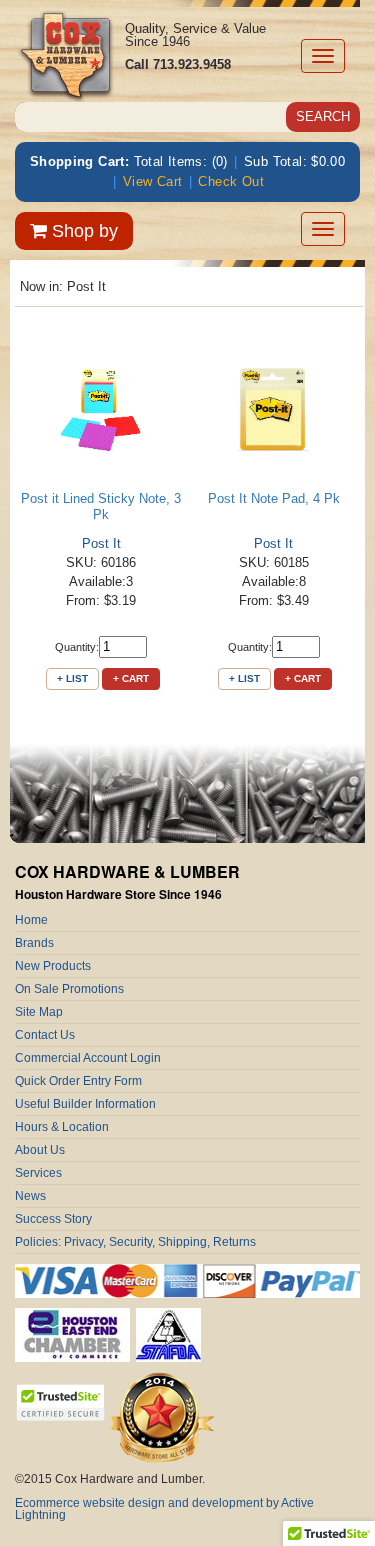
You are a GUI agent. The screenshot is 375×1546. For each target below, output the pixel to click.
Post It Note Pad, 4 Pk (274, 498)
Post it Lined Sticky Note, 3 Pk (101, 506)
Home (31, 920)
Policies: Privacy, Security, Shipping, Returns (135, 1242)
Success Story (53, 1219)
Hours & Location (62, 1127)
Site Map (39, 1012)
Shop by (82, 231)
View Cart (153, 181)
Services (38, 1173)
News (30, 1196)
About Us (40, 1150)
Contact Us (45, 1035)
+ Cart (131, 678)
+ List (72, 678)
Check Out (231, 181)
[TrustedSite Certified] (60, 1402)
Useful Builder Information (85, 1104)
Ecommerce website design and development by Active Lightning (164, 1509)
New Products (53, 966)
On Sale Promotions (69, 989)
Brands (34, 943)
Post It (101, 543)
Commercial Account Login (88, 1058)
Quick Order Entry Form (78, 1081)
